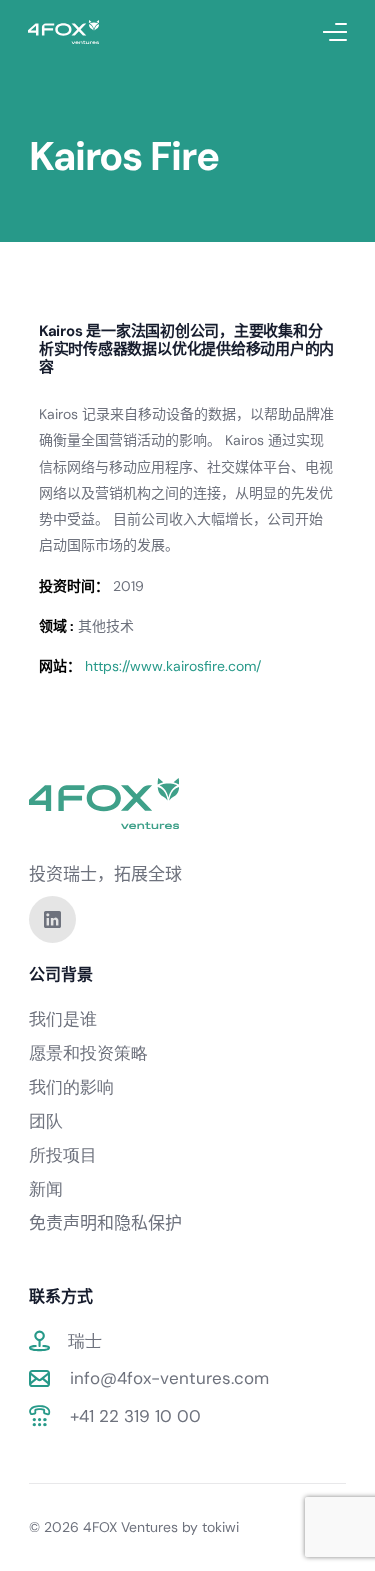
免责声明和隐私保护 (105, 1223)
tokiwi (220, 1527)
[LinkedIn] (52, 918)
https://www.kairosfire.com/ (173, 666)
